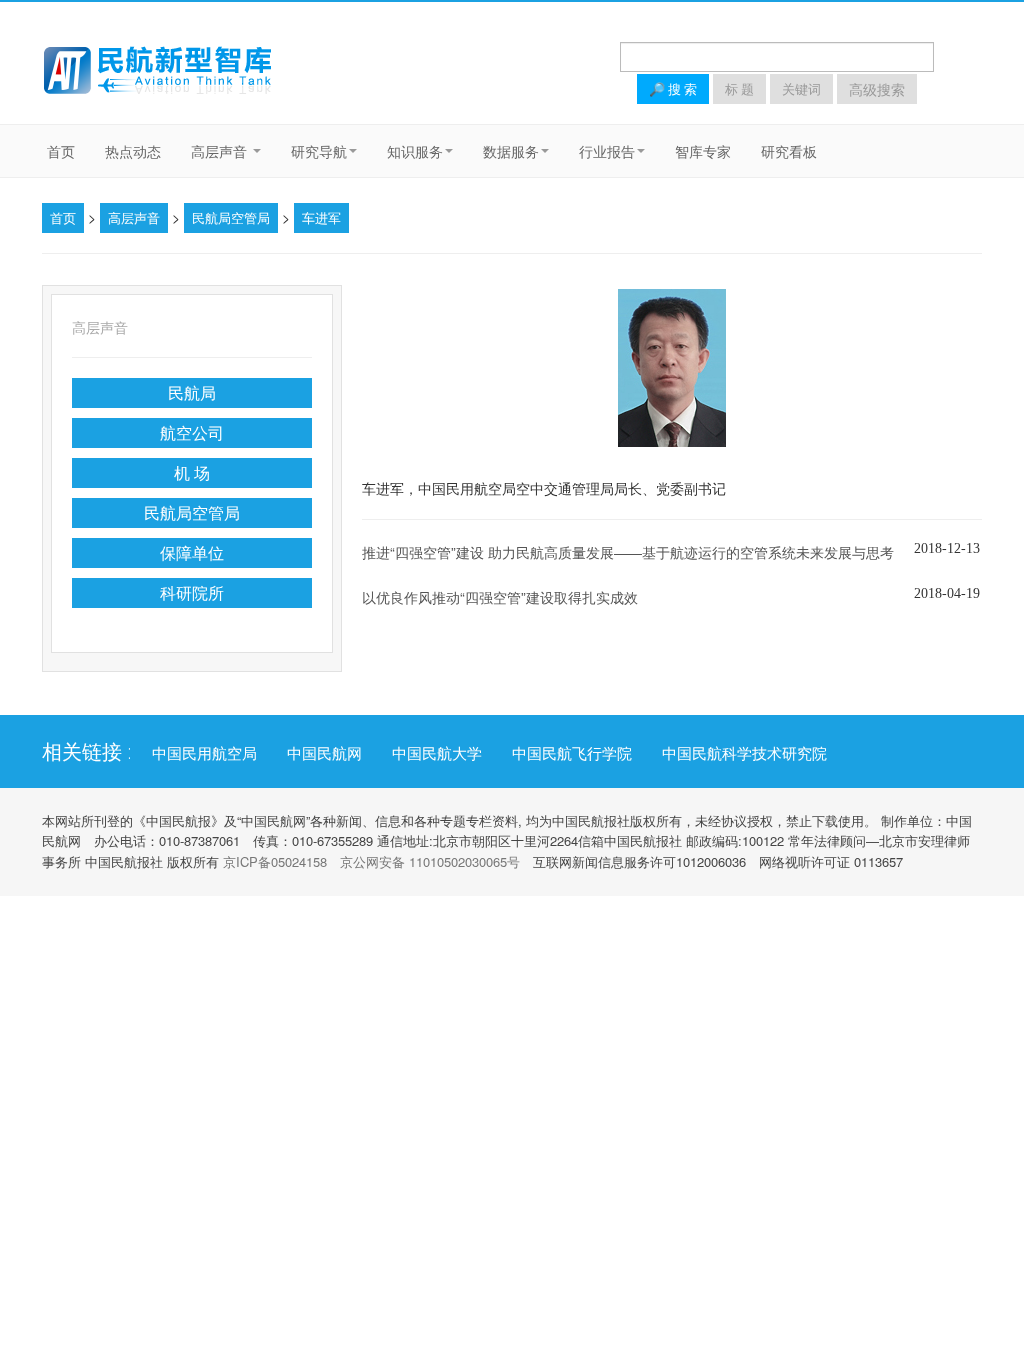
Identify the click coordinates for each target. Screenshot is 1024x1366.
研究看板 (789, 151)
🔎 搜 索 (673, 89)
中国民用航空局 (204, 753)
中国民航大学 (437, 753)
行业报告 (607, 151)
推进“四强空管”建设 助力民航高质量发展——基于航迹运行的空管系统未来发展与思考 (628, 552)
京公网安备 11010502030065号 (430, 861)
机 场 (192, 472)
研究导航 (319, 151)
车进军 (321, 217)
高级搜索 (877, 89)
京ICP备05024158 (275, 861)
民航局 (192, 392)
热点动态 (133, 151)
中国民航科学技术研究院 (744, 753)
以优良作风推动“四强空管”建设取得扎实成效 (500, 597)
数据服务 (511, 151)
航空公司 (192, 432)
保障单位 (192, 552)
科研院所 (192, 592)
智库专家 (703, 151)
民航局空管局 (231, 217)
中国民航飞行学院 (572, 753)
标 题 (739, 89)
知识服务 (415, 151)
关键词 (801, 89)
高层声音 (221, 151)
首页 (61, 151)
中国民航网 (324, 753)
